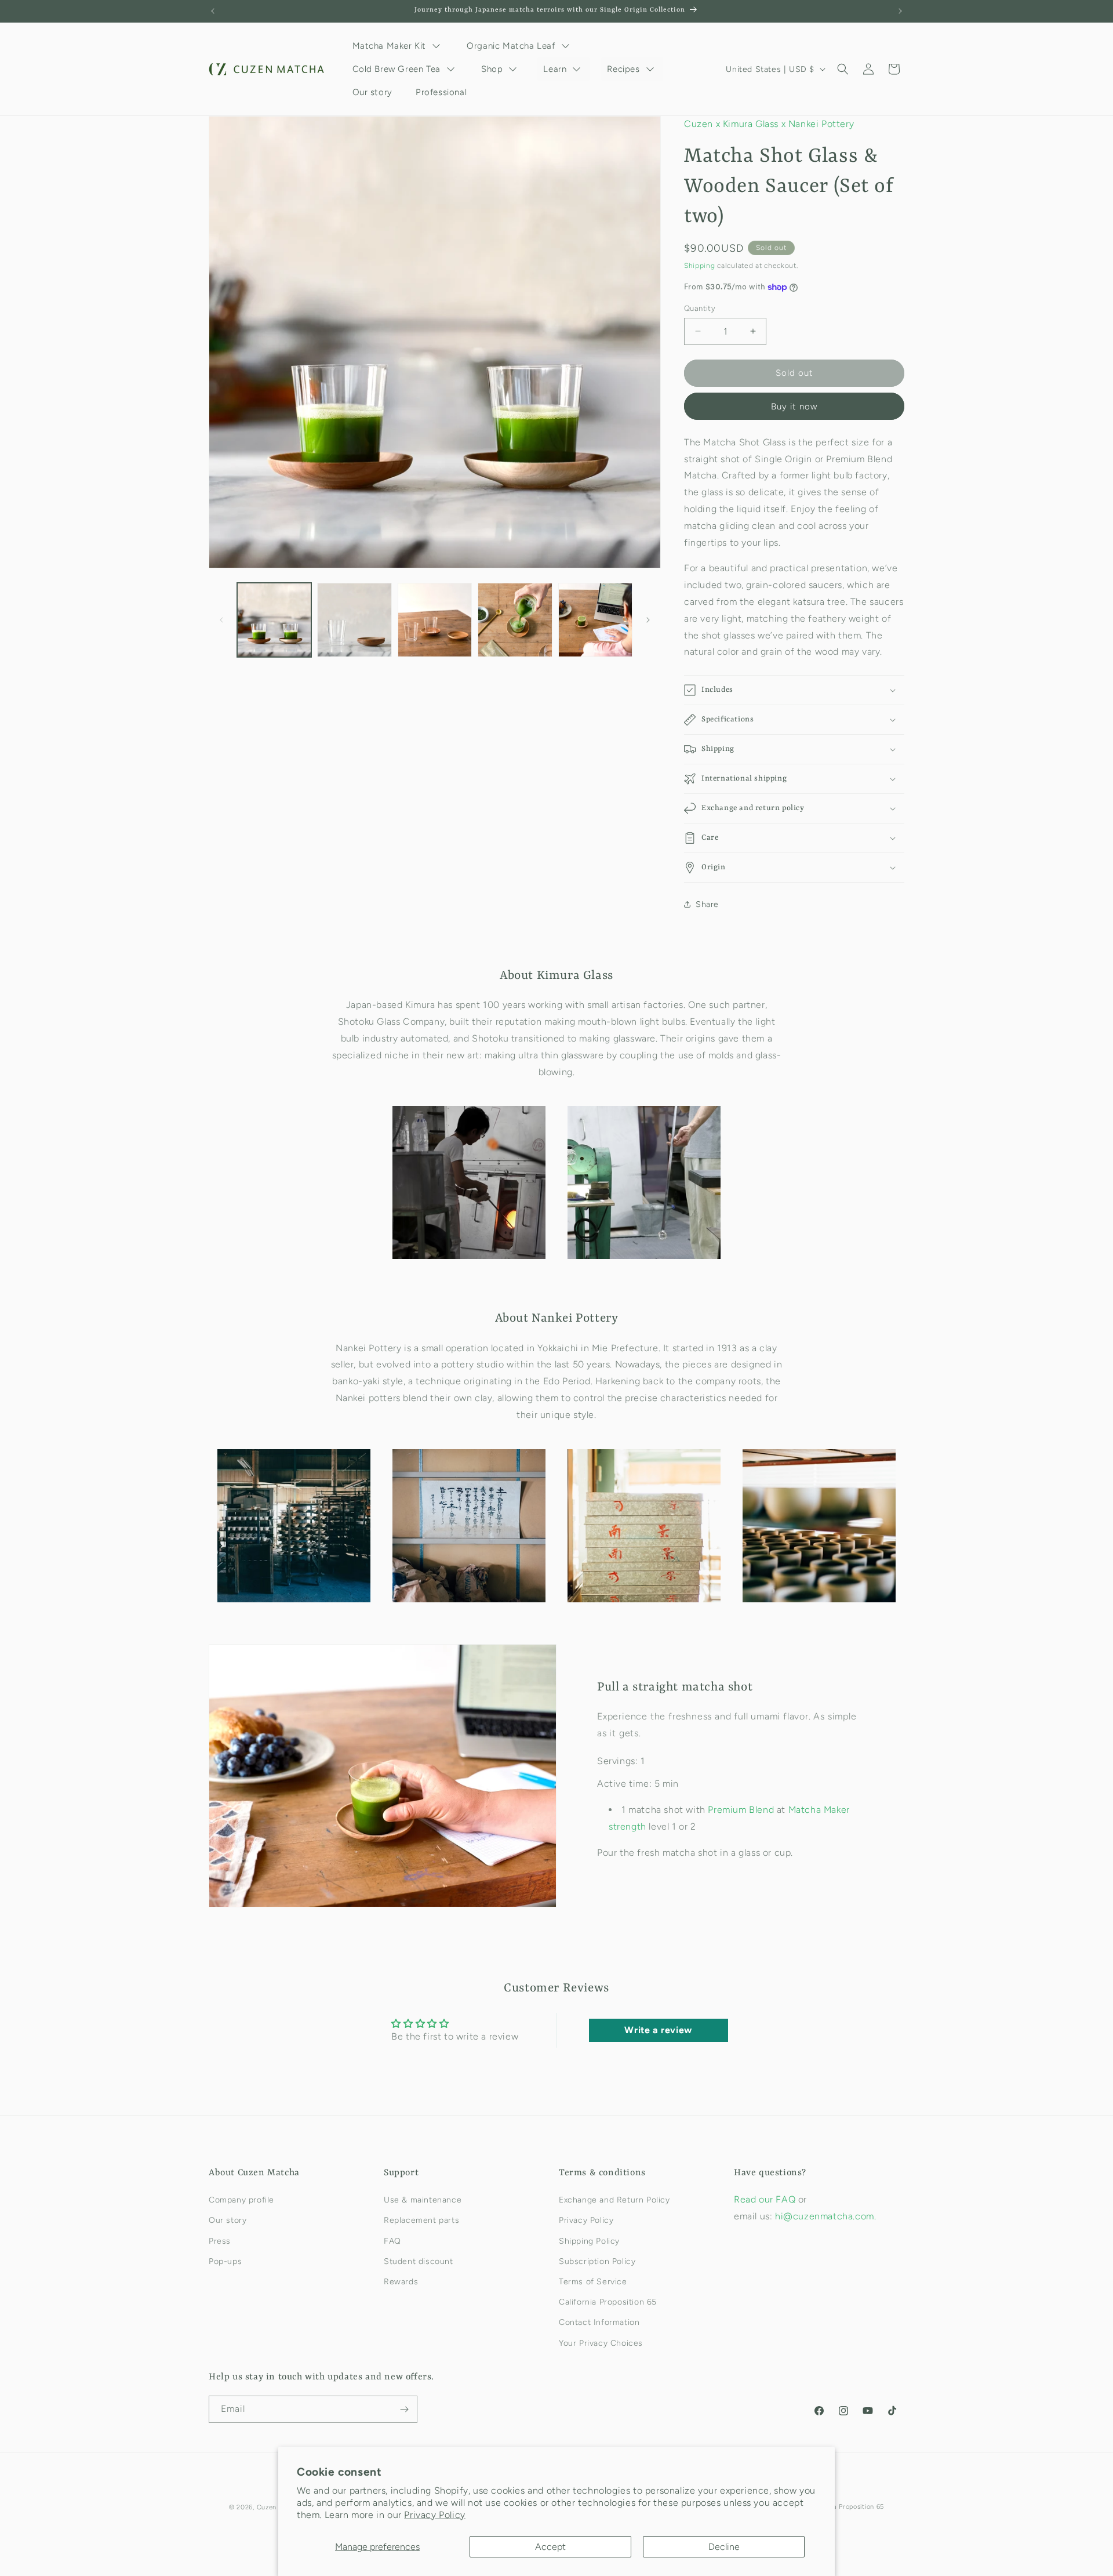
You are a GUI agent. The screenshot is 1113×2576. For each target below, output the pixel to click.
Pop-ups (225, 2261)
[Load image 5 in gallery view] (595, 620)
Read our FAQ (766, 2199)
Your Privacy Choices (601, 2343)
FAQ (392, 2241)
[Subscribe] (404, 2409)
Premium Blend (742, 1810)
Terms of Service (593, 2282)
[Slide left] (221, 620)
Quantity (700, 308)
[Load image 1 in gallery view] (274, 620)
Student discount (419, 2261)
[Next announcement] (900, 11)
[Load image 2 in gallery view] (354, 620)
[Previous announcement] (213, 11)
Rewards (401, 2282)
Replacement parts (421, 2220)
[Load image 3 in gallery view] (435, 620)
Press (220, 2241)
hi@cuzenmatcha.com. (825, 2216)
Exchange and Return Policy (614, 2200)
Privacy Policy (434, 2515)
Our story (228, 2220)
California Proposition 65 (608, 2302)
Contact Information (599, 2322)
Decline (724, 2547)
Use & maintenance (423, 2200)
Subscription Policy (597, 2261)
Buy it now (794, 407)
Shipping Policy (589, 2241)
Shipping (700, 266)
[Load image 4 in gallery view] (515, 620)
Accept (550, 2547)
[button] (843, 69)
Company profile (241, 2200)
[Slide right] (648, 620)
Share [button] (707, 904)
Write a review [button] (658, 2030)
